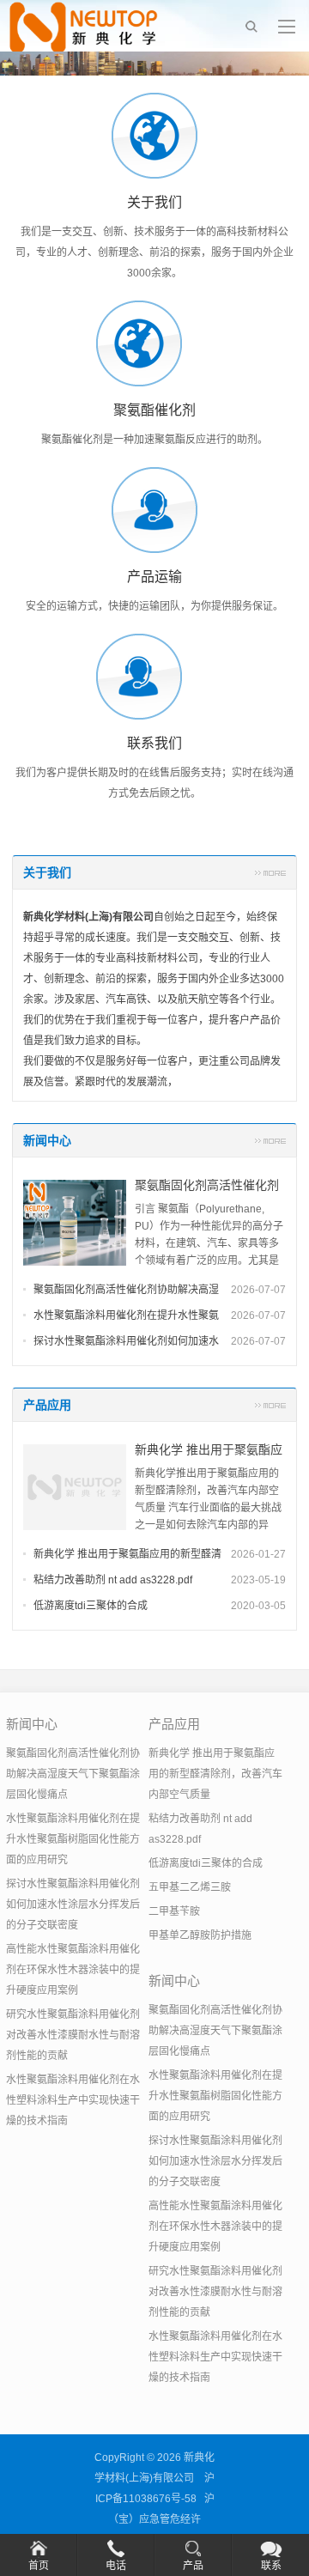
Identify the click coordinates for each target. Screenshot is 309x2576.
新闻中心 (47, 1140)
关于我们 (47, 872)
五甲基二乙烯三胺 (190, 1887)
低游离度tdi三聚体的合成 (91, 1606)
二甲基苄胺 (174, 1911)
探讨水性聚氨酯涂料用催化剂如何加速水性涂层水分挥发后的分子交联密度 (73, 1905)
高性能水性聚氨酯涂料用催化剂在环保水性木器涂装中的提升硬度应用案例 (73, 1970)
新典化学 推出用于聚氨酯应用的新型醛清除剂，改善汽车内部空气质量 (215, 1774)
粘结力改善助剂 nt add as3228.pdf (113, 1580)
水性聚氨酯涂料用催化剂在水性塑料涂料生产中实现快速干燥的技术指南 (73, 2100)
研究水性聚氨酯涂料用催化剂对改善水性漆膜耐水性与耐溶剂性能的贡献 (73, 2035)
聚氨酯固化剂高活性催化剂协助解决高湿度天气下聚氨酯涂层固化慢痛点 (73, 1774)
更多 (270, 872)
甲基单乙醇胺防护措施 (200, 1935)
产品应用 (47, 1405)
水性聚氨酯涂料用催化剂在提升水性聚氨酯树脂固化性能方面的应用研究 (73, 1839)
